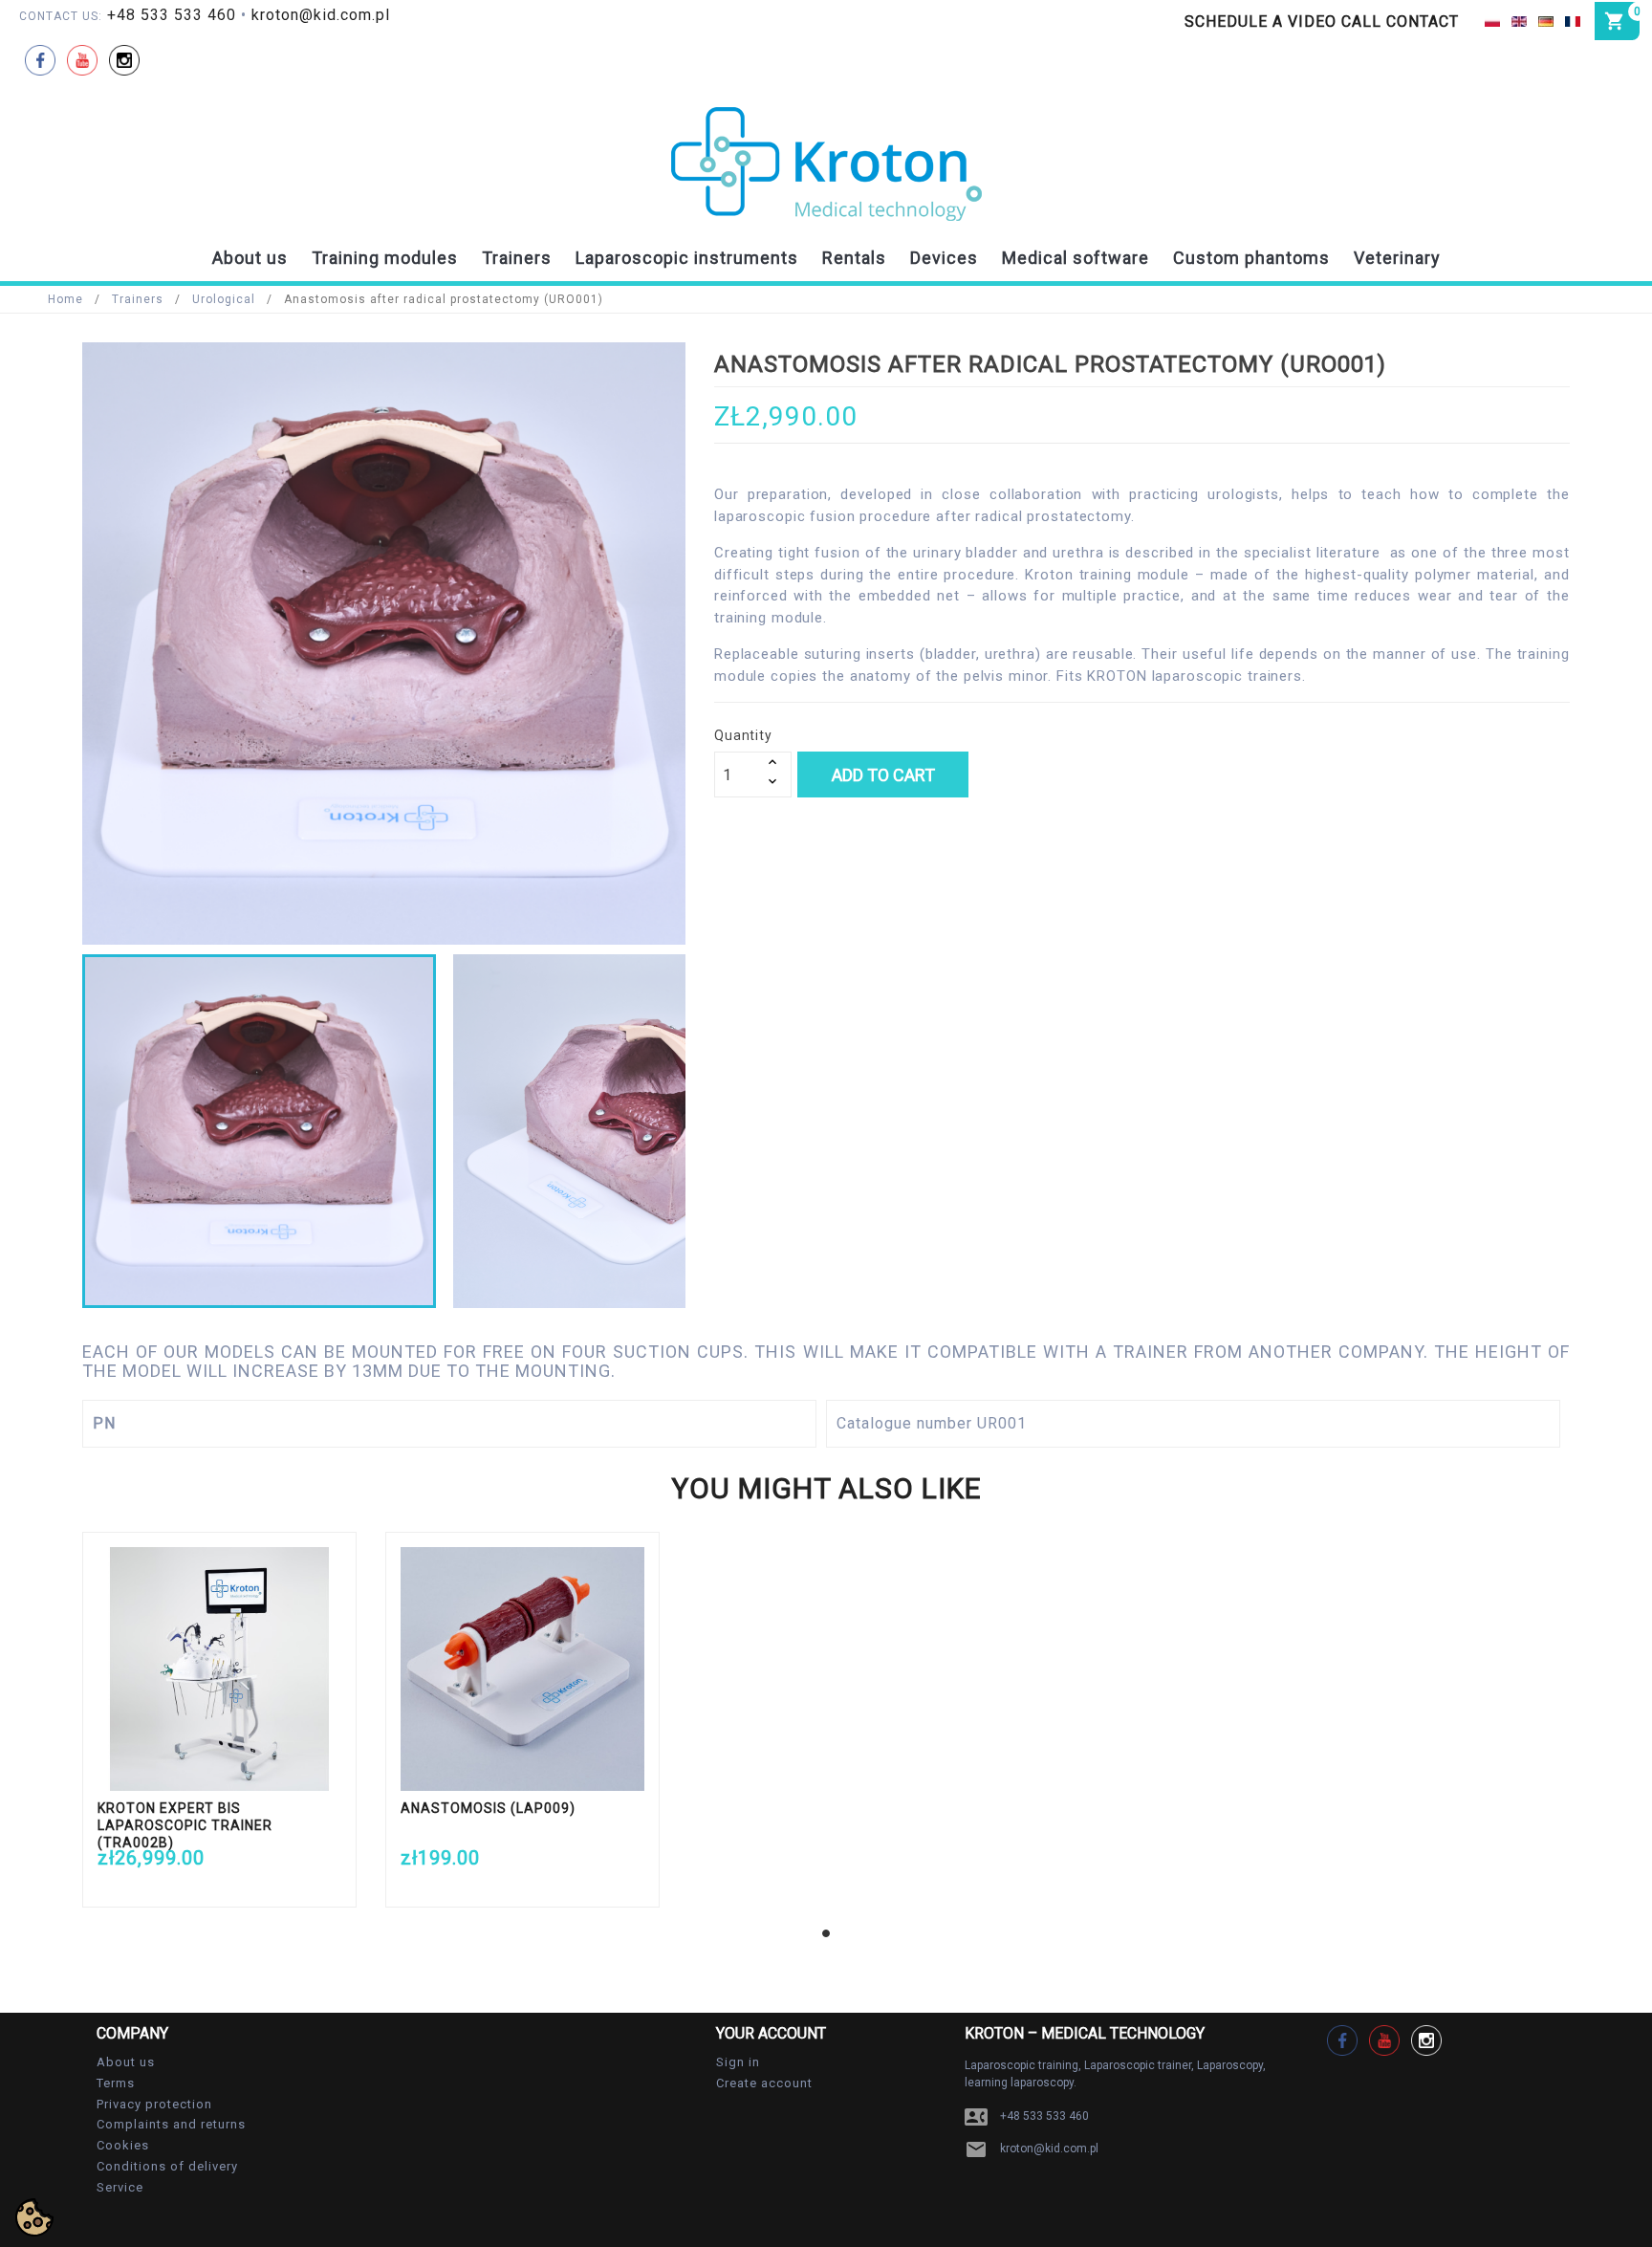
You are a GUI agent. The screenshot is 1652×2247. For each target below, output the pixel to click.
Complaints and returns (171, 2124)
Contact (1423, 22)
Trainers (517, 258)
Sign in (738, 2062)
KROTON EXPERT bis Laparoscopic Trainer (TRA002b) (185, 1825)
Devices (944, 258)
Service (120, 2187)
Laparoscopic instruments (687, 258)
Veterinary (1397, 258)
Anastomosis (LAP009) (488, 1808)
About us (250, 258)
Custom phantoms (1251, 258)
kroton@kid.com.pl (321, 15)
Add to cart (883, 775)
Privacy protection (154, 2104)
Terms (116, 2083)
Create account (764, 2083)
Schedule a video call (1283, 22)
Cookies (123, 2145)
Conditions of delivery (167, 2166)
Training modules (385, 258)
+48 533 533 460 (172, 15)
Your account (771, 2033)
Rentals (854, 258)
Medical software (1076, 258)
